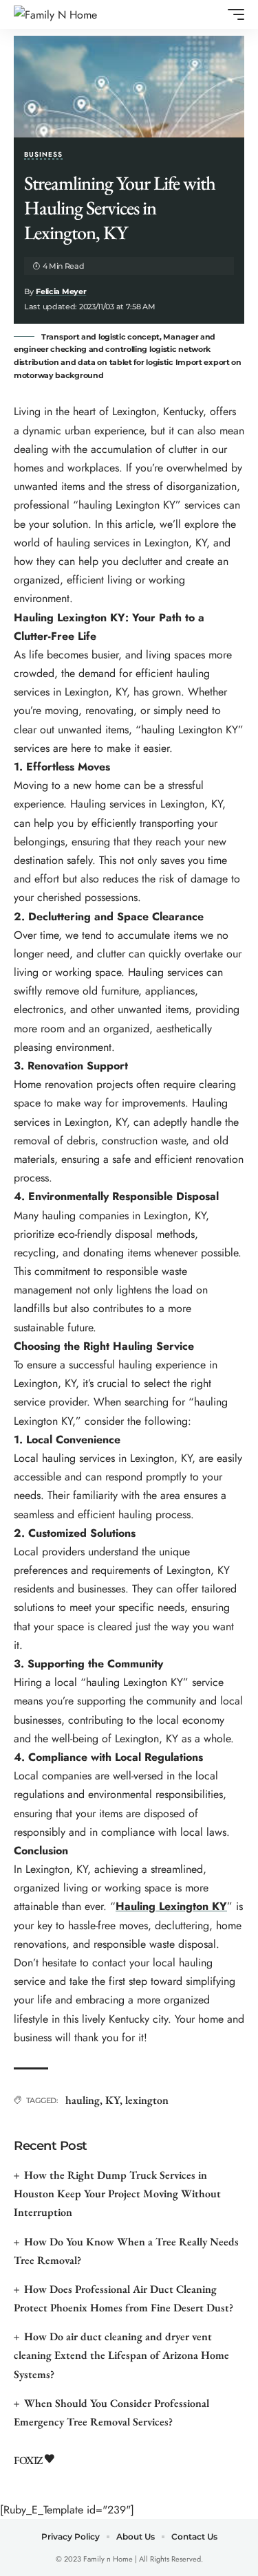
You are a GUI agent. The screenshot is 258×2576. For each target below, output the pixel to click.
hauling (83, 2100)
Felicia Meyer (61, 291)
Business (43, 155)
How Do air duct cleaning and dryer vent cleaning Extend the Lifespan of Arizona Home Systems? (121, 2355)
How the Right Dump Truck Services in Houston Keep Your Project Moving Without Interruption (117, 2194)
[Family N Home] (55, 15)
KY (112, 2100)
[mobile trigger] (233, 14)
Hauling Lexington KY (171, 1906)
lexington (147, 2100)
